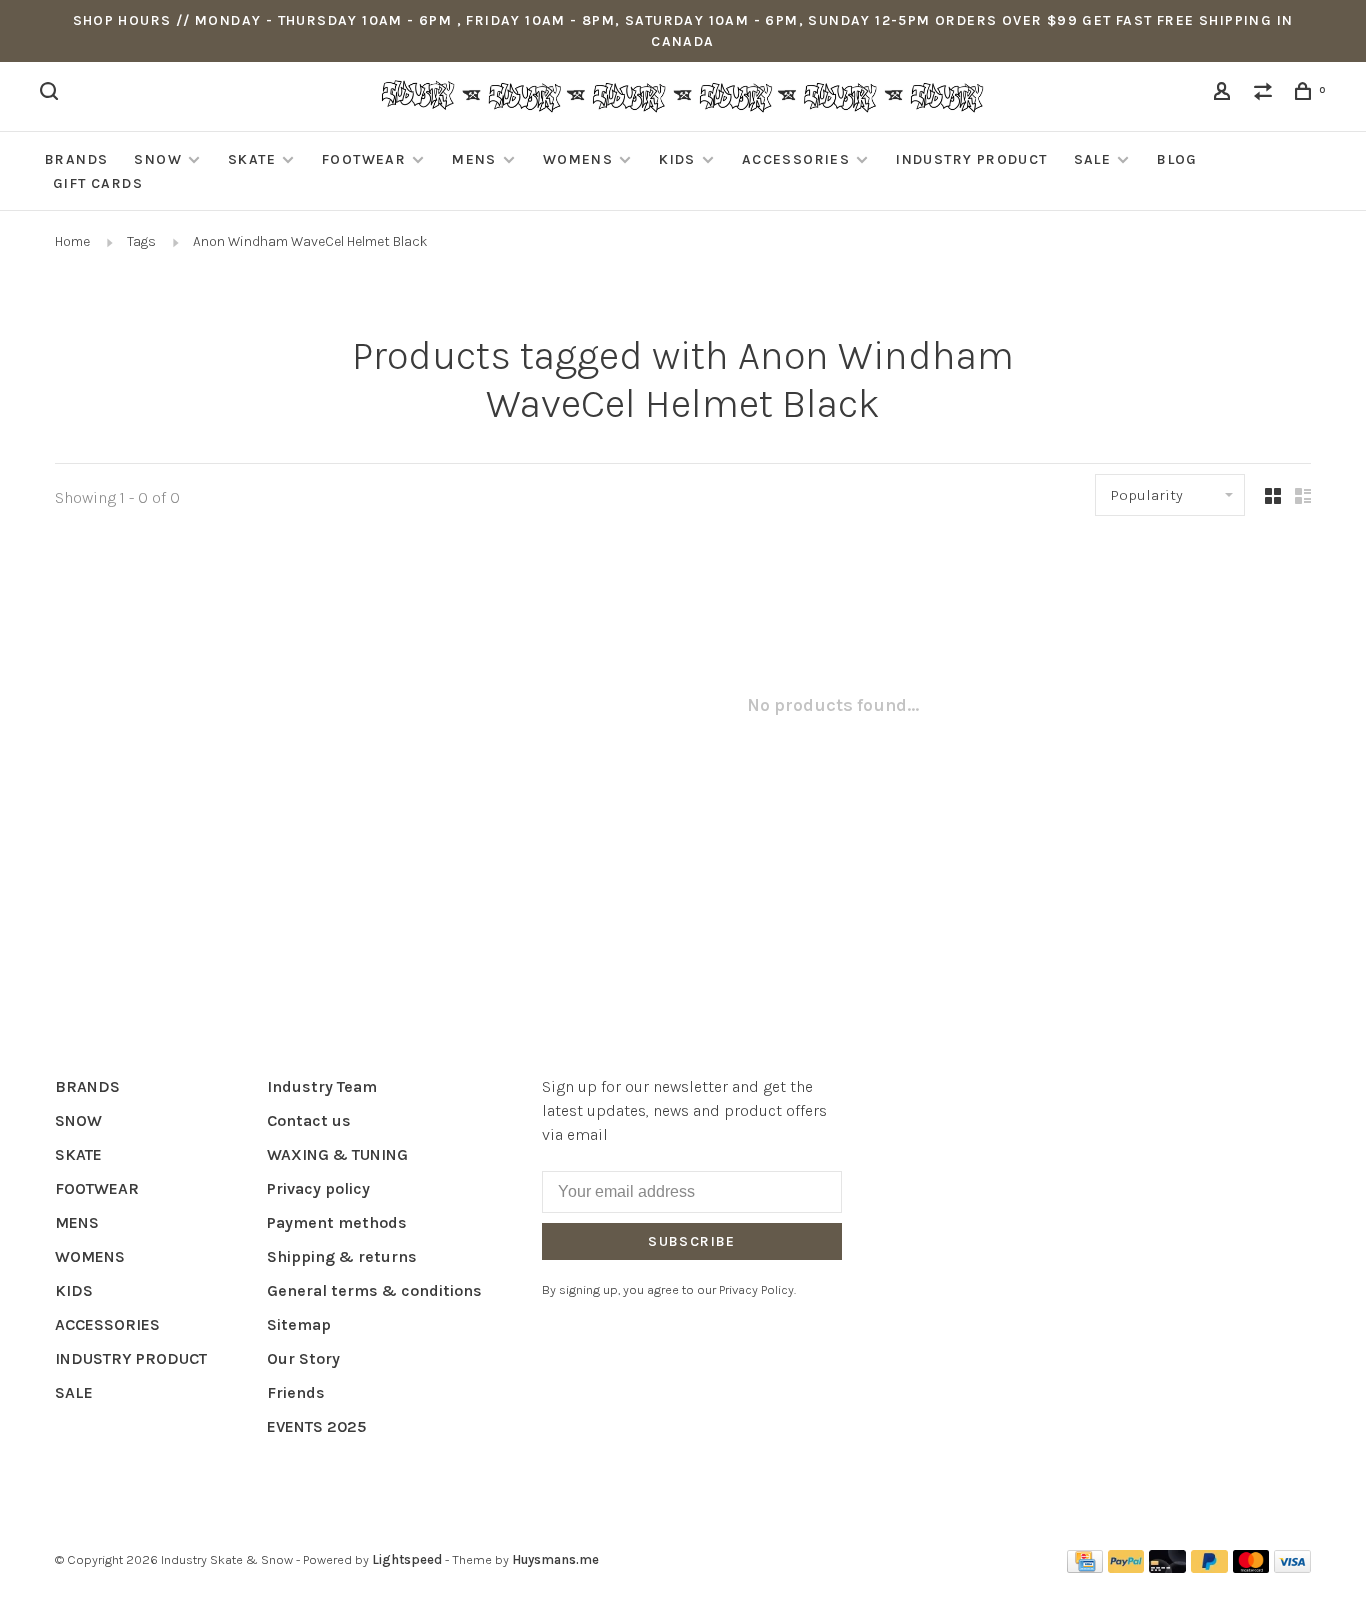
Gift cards (98, 183)
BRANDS (76, 159)
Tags (141, 241)
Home (72, 241)
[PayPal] (1126, 1567)
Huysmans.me (555, 1559)
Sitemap (299, 1324)
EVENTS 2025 (316, 1426)
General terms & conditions (374, 1290)
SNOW (158, 159)
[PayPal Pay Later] (1209, 1567)
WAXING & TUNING (337, 1154)
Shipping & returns (342, 1256)
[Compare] (1266, 94)
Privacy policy (318, 1188)
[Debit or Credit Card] (1167, 1567)
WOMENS (578, 159)
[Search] (52, 94)
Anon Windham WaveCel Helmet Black (310, 241)
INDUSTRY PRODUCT (971, 159)
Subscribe (692, 1241)
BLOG (1177, 159)
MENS (474, 159)
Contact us (309, 1120)
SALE (1093, 159)
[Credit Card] (1085, 1567)
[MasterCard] (1251, 1567)
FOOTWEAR (364, 159)
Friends (296, 1392)
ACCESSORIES (796, 159)
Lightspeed (407, 1559)
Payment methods (337, 1222)
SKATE (252, 159)
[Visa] (1292, 1567)
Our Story (303, 1358)
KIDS (677, 159)
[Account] (1225, 94)
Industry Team (322, 1086)
